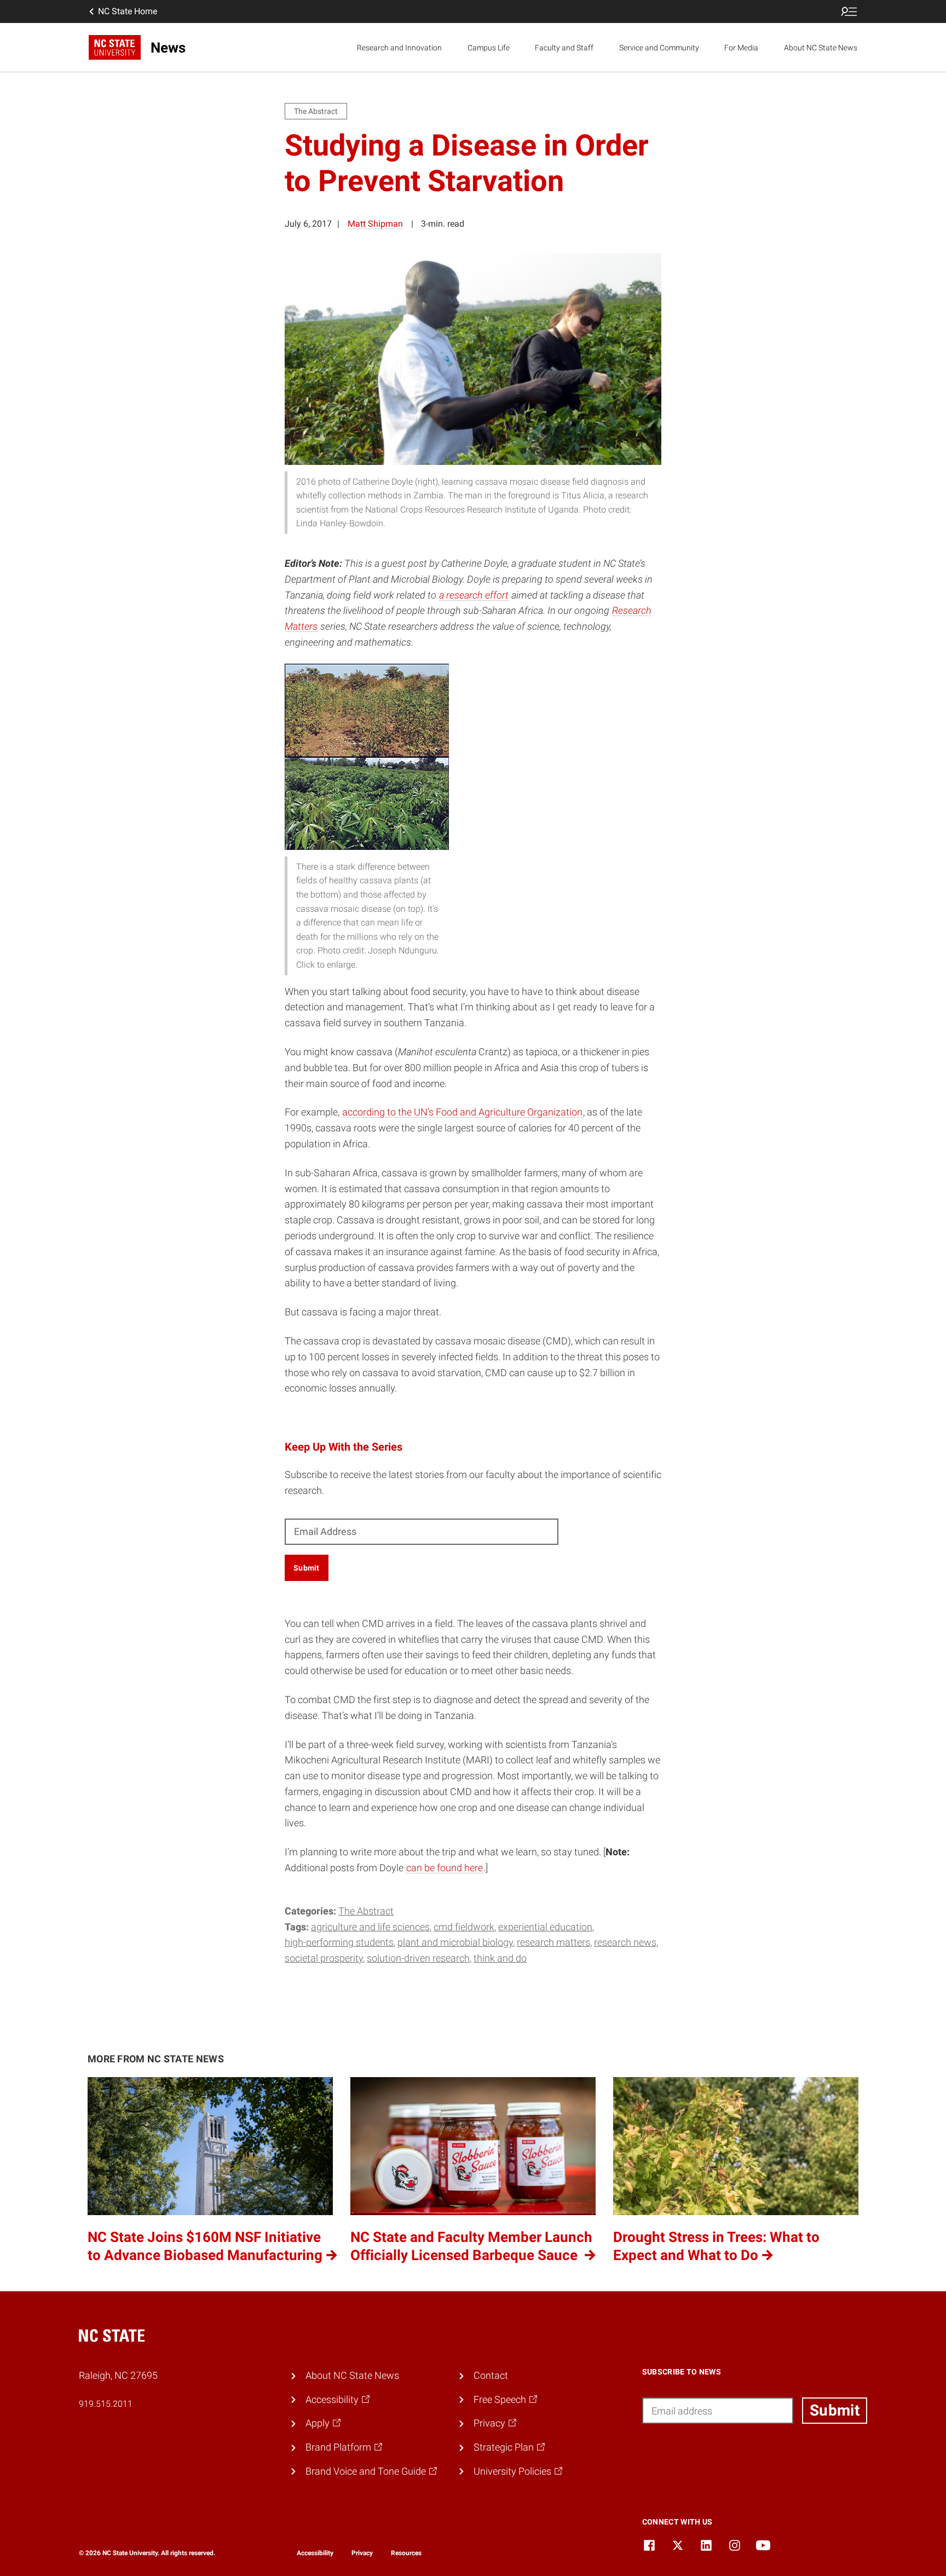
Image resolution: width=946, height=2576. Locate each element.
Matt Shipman (375, 224)
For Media (741, 48)
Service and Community (659, 48)
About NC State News (821, 48)
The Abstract (366, 1911)
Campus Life (489, 48)
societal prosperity (324, 1958)
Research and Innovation (399, 48)
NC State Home (128, 11)
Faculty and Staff (564, 48)
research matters (553, 1942)
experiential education (545, 1927)
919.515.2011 (106, 2404)
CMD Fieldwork (464, 1927)
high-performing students (339, 1942)
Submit (307, 1568)
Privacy (362, 2553)
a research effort (474, 595)
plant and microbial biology (455, 1942)
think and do (500, 1958)
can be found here (445, 1868)
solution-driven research (418, 1958)
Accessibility (315, 2553)
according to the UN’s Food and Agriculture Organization (462, 1112)
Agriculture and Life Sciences (370, 1927)
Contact (491, 2375)
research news (625, 1942)
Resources (406, 2553)
